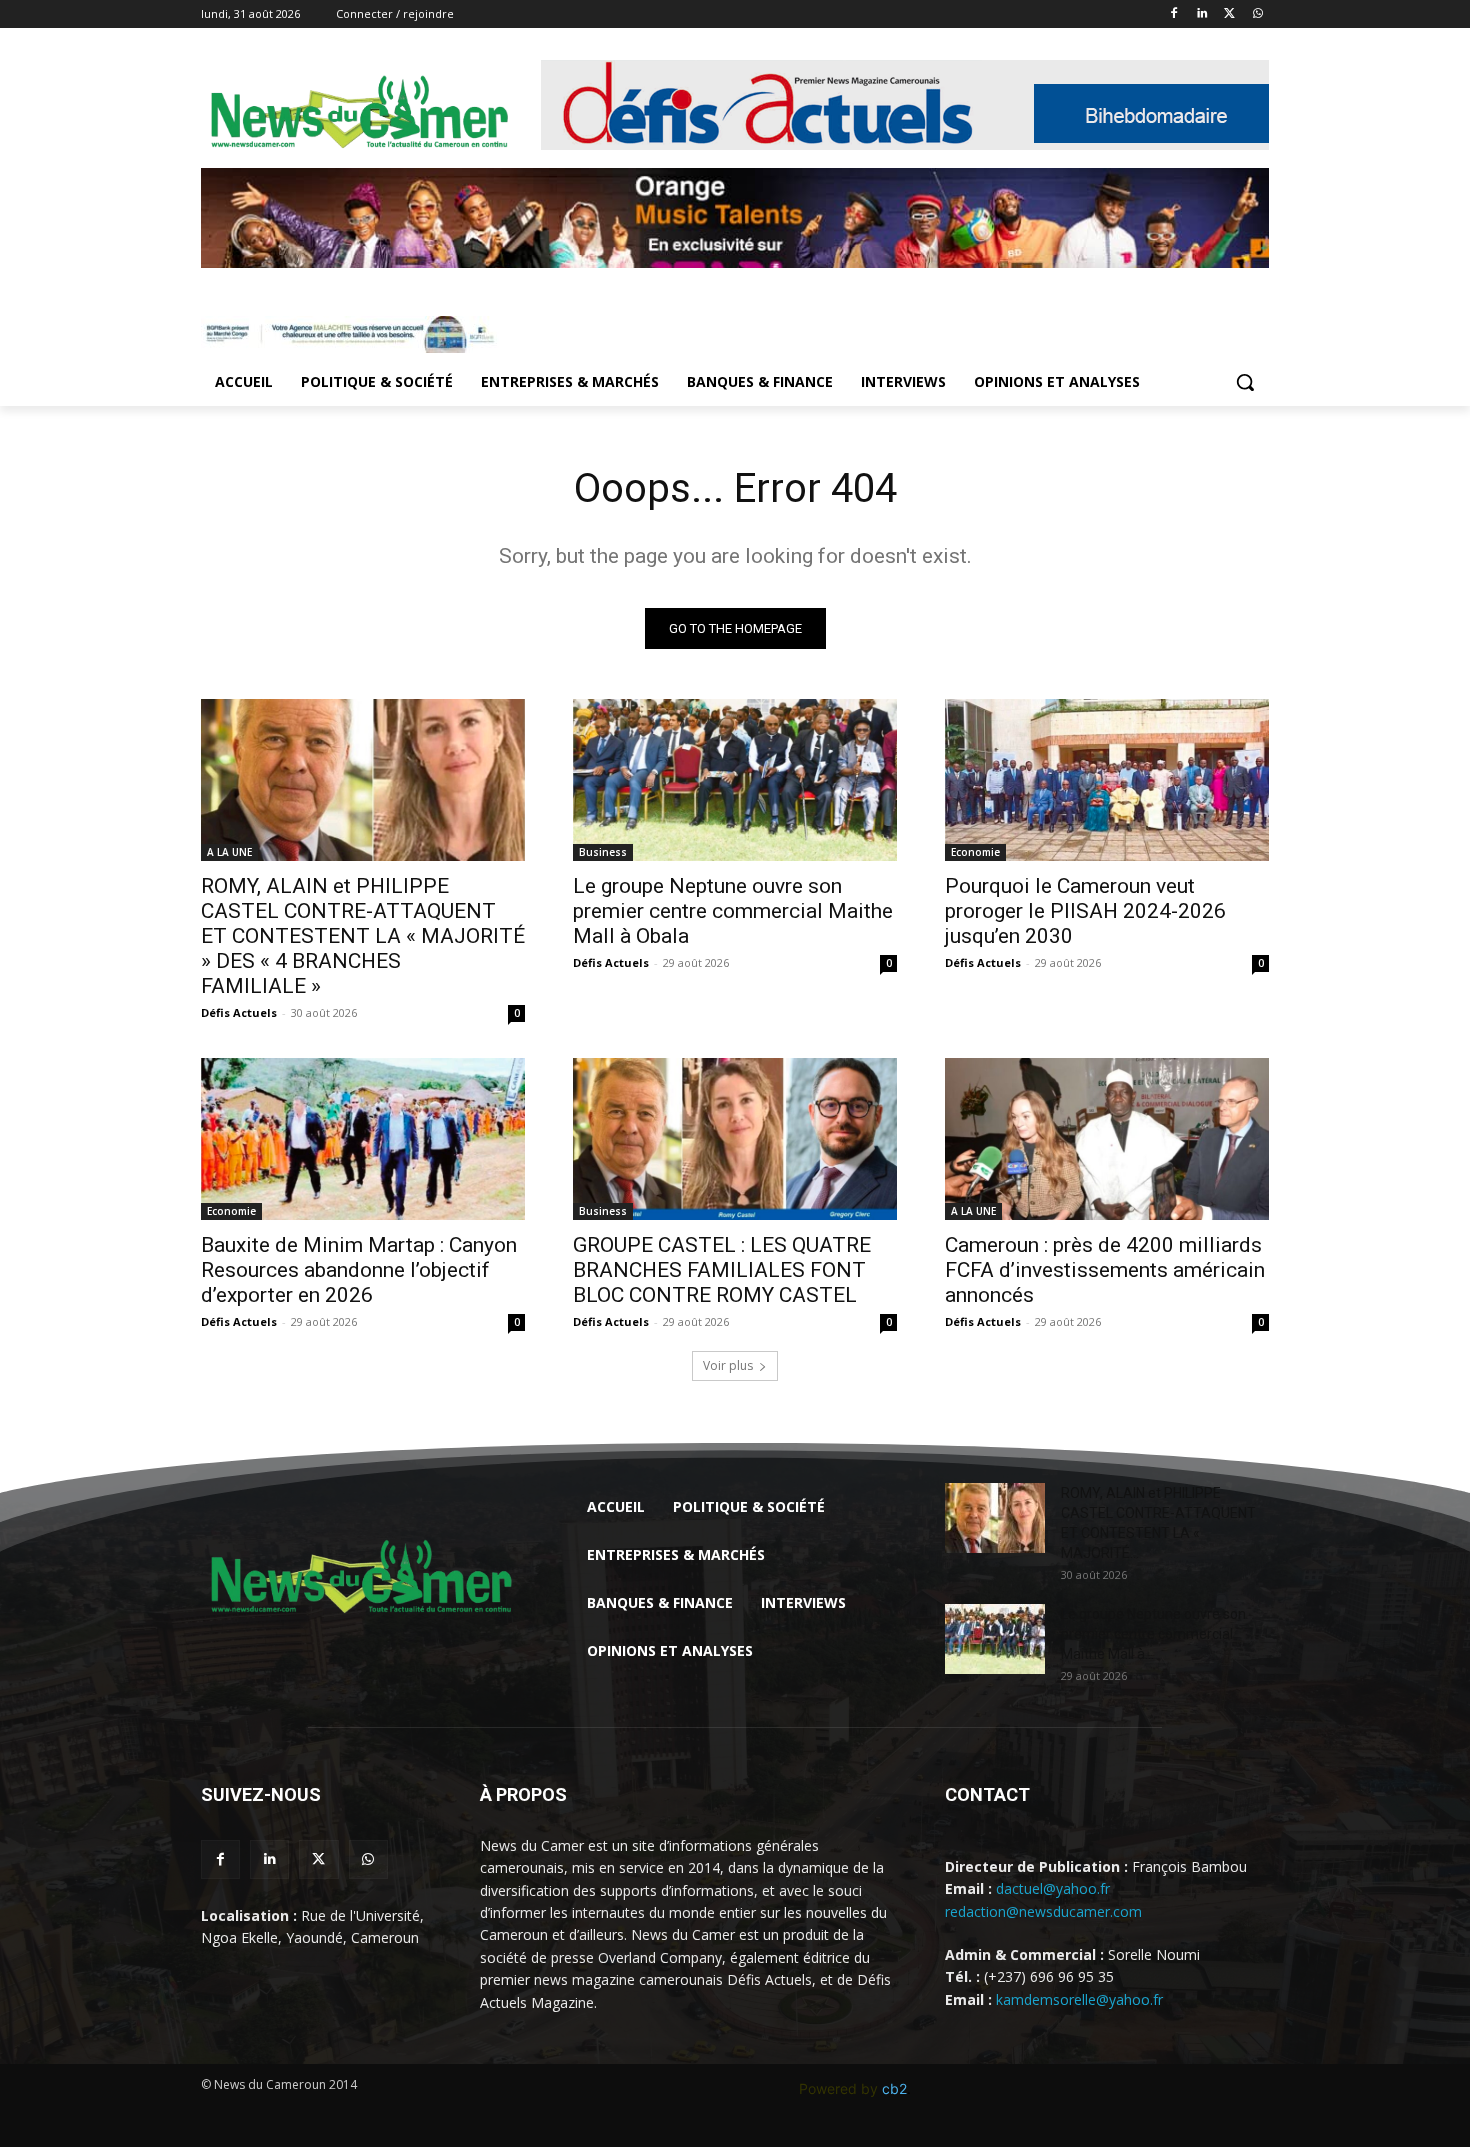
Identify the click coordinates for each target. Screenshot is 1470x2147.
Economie (975, 852)
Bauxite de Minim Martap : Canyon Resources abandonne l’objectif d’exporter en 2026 (359, 1270)
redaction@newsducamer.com (1043, 1911)
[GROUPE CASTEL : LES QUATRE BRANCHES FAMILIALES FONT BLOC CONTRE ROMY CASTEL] (735, 1139)
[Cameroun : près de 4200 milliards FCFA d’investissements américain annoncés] (1107, 1139)
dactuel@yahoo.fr (1053, 1888)
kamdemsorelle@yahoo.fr (1079, 1999)
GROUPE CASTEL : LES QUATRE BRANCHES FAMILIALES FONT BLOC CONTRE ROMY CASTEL (722, 1270)
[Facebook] (1174, 14)
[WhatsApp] (1257, 14)
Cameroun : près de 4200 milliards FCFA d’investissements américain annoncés (1105, 1270)
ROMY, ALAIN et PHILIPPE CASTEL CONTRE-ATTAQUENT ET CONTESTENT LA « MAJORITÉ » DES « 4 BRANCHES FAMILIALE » (363, 936)
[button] (1245, 382)
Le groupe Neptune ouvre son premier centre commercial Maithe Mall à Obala (733, 911)
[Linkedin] (1202, 14)
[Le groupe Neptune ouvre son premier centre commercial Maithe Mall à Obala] (735, 780)
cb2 (894, 2088)
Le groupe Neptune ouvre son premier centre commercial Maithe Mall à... (1153, 1634)
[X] (1229, 14)
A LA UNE (229, 852)
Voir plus (728, 1365)
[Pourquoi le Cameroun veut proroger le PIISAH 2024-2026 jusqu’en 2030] (1107, 780)
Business (603, 852)
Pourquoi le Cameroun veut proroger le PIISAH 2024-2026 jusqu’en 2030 (1085, 911)
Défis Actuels (239, 1012)
